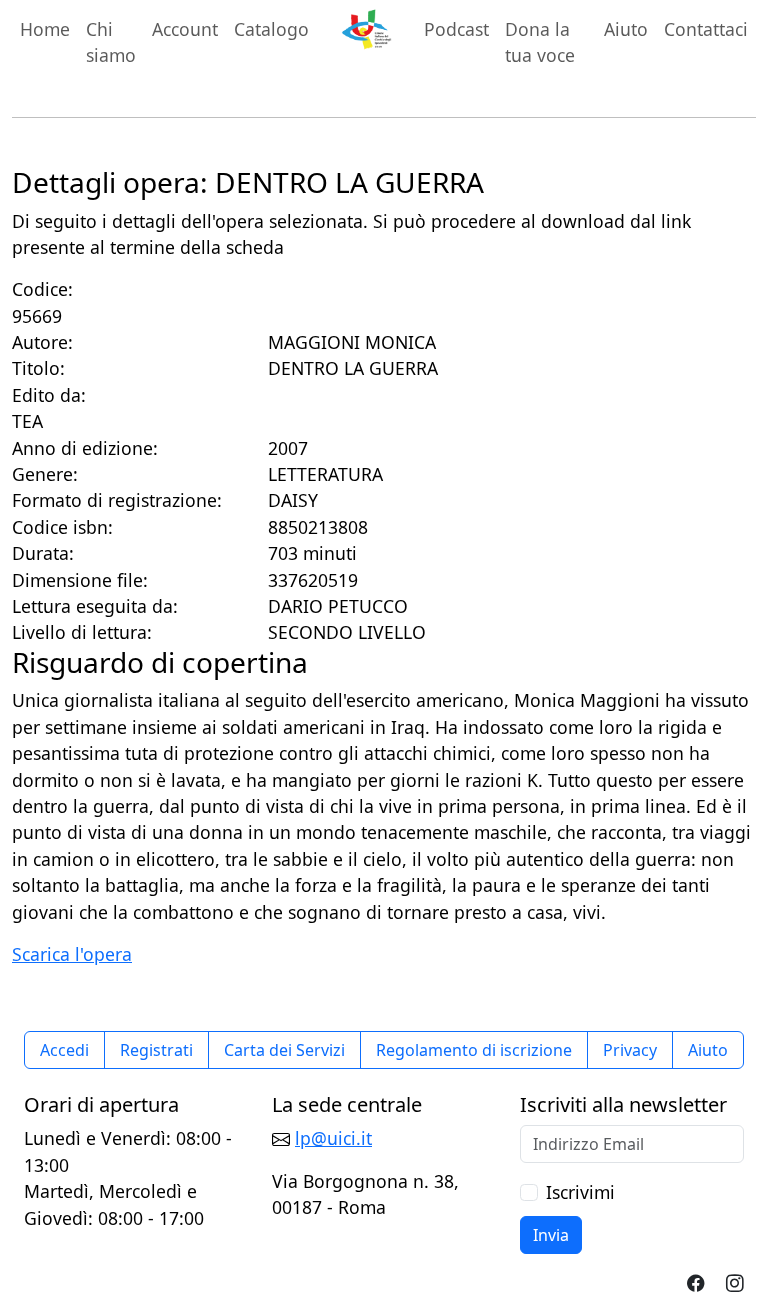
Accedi (64, 1050)
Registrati (156, 1050)
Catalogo (271, 29)
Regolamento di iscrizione (474, 1050)
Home (45, 29)
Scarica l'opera (72, 954)
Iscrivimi (580, 1192)
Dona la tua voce (540, 42)
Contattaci (706, 29)
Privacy (630, 1050)
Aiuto (626, 29)
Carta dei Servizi (284, 1050)
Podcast (456, 29)
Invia (551, 1235)
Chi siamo (111, 42)
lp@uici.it (333, 1138)
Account (185, 29)
